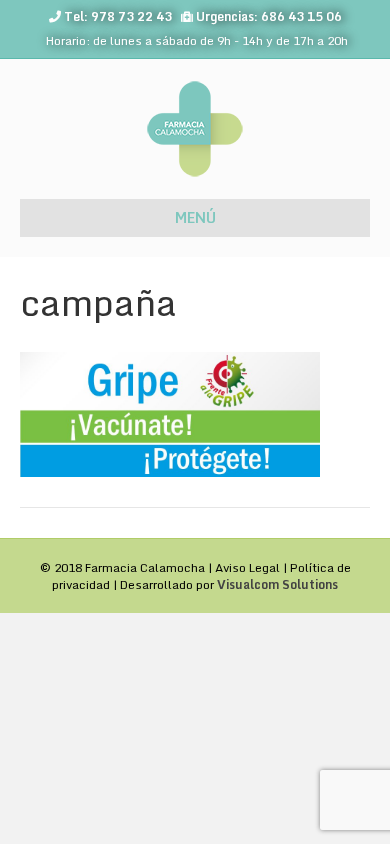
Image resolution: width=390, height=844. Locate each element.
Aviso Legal (247, 567)
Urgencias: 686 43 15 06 (269, 16)
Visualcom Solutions (277, 584)
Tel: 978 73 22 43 (118, 16)
